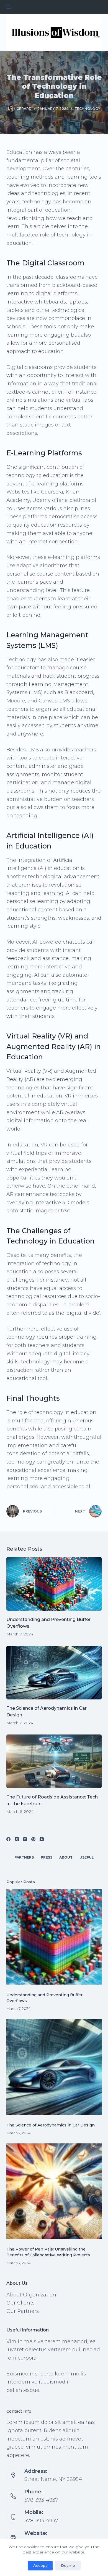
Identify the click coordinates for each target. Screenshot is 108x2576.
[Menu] (9, 7)
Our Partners (23, 2311)
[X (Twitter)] (17, 1839)
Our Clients (20, 2303)
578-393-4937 (41, 2500)
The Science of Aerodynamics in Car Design (51, 2125)
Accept (40, 2565)
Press (47, 1857)
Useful (87, 1857)
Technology (87, 109)
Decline (68, 2565)
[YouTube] (42, 1839)
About (66, 1857)
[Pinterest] (33, 1839)
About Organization (31, 2295)
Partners (24, 1857)
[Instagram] (25, 1839)
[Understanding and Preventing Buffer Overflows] (54, 1584)
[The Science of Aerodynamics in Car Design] (54, 1673)
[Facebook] (8, 1839)
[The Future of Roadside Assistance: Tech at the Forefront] (54, 1761)
